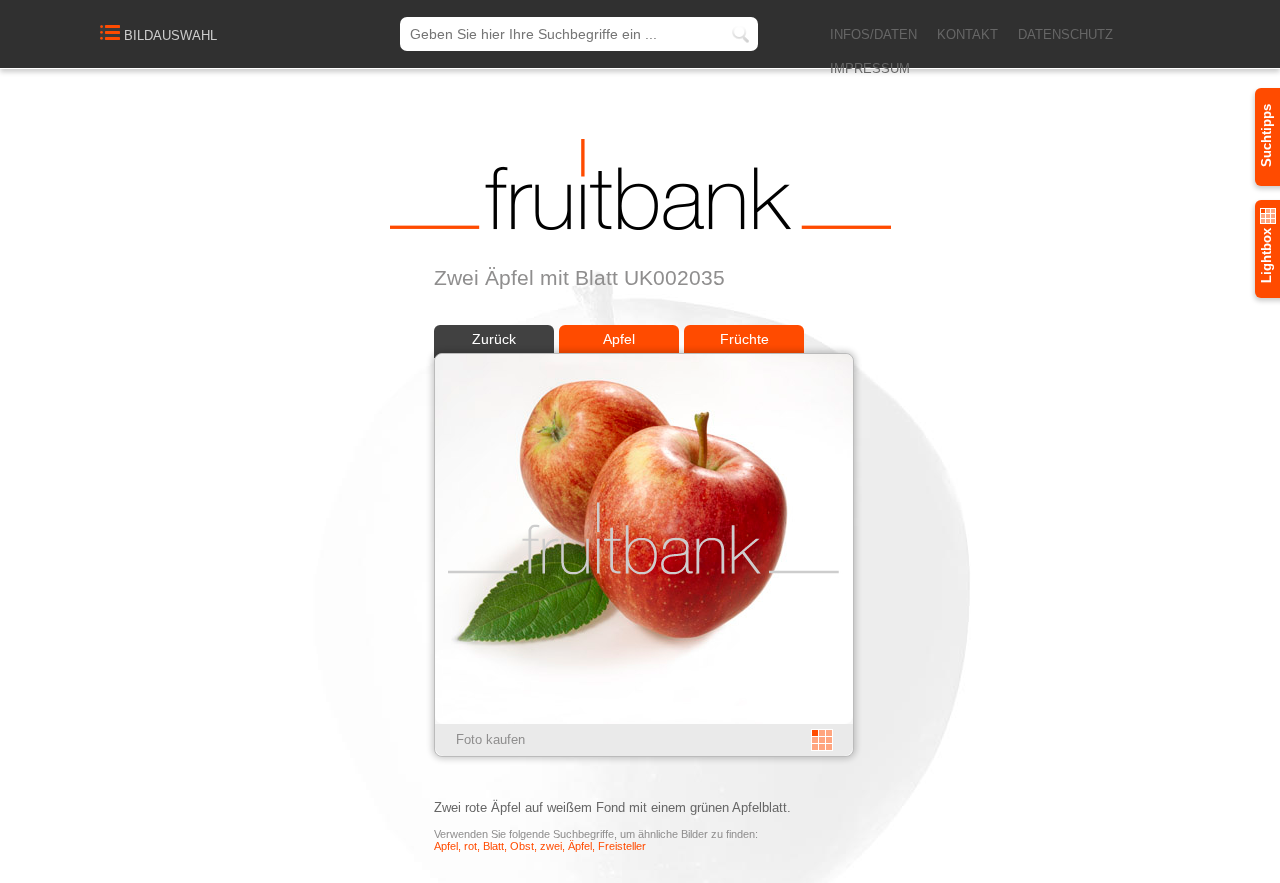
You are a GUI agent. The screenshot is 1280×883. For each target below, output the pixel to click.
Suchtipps (1266, 135)
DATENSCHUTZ (1065, 34)
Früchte (744, 339)
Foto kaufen (490, 739)
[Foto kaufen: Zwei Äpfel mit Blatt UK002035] (644, 719)
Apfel (619, 339)
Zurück (494, 339)
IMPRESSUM (870, 68)
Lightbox (1266, 253)
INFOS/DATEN (873, 34)
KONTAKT (967, 34)
